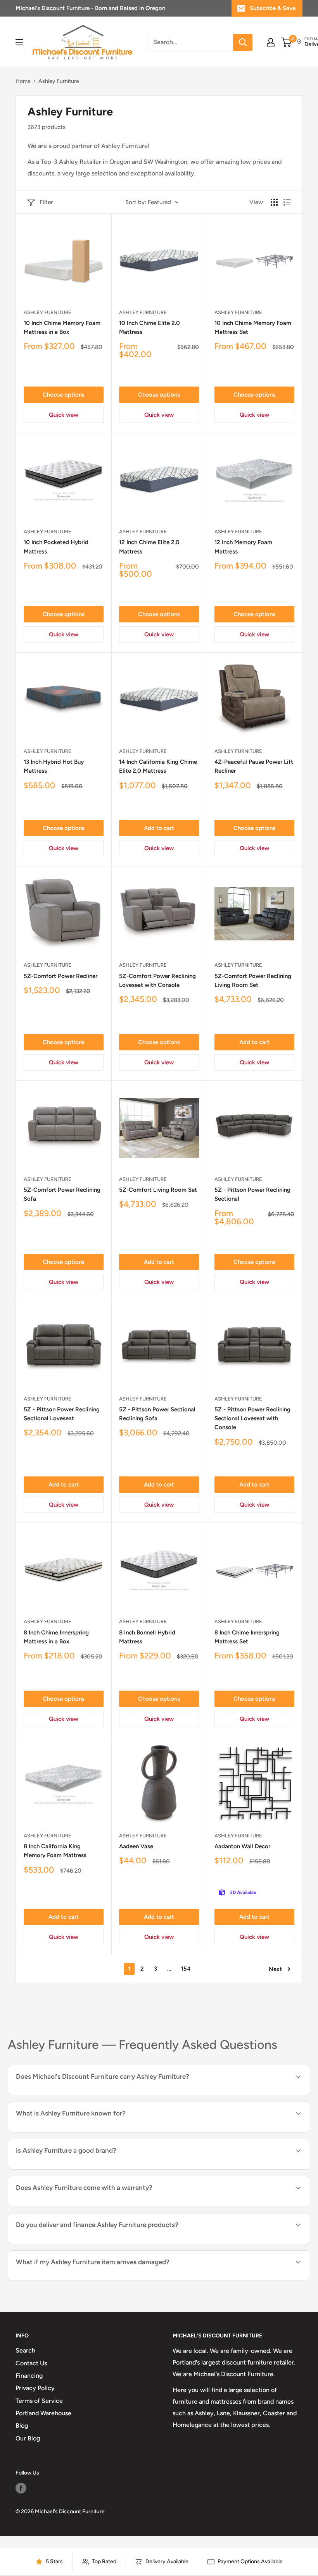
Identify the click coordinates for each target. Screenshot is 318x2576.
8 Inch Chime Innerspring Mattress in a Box (56, 1637)
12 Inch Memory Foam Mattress (243, 547)
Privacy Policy (35, 2388)
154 (186, 1969)
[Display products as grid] (274, 202)
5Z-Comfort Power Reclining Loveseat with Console (157, 980)
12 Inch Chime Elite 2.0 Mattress (149, 547)
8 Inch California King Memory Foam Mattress (55, 1851)
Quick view (64, 415)
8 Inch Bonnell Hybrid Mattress (147, 1637)
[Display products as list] (287, 202)
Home (23, 81)
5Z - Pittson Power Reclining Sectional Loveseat (62, 1414)
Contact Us (31, 2363)
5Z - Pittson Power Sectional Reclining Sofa (157, 1414)
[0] (286, 42)
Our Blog (28, 2438)
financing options (102, 2243)
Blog (22, 2426)
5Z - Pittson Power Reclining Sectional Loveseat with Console (252, 1419)
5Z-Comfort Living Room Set (158, 1190)
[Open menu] (19, 42)
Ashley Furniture (48, 312)
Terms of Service (39, 2401)
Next (275, 1969)
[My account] (271, 42)
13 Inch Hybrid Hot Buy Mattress (54, 766)
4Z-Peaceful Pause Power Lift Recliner (254, 766)
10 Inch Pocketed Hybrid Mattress (56, 547)
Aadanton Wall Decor (242, 1846)
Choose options (64, 395)
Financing (29, 2376)
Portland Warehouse (43, 2413)
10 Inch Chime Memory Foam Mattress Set (253, 327)
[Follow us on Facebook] (21, 2488)
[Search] (243, 42)
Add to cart (159, 828)
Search (25, 2350)
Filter (46, 202)
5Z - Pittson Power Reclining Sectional (252, 1194)
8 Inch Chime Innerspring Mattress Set (247, 1637)
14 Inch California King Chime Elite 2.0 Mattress (158, 766)
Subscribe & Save (273, 8)
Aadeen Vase (136, 1846)
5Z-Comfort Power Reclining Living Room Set (253, 980)
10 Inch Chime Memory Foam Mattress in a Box (62, 327)
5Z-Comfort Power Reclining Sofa (62, 1194)
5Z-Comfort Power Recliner (60, 976)
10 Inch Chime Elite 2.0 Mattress (149, 327)
